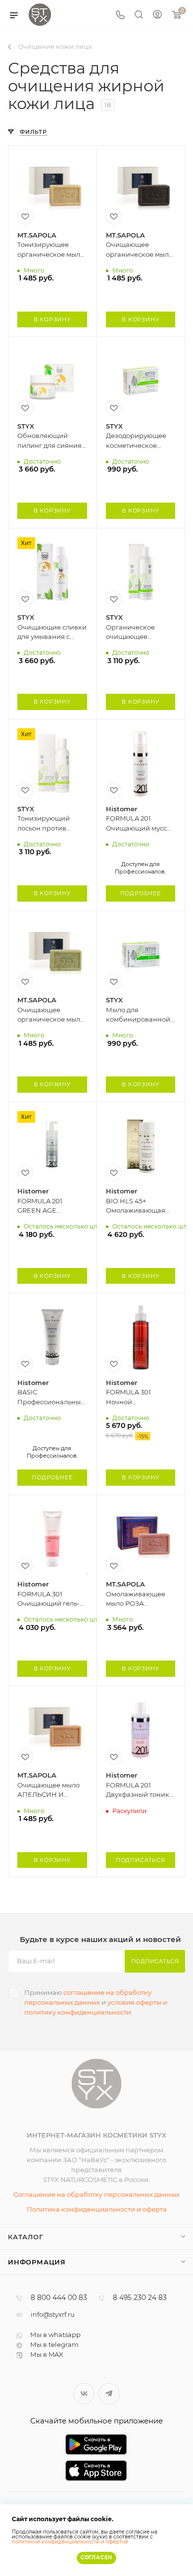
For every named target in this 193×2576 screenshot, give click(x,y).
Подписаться (155, 1961)
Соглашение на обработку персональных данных (96, 2194)
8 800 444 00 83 (59, 2298)
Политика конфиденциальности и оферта (97, 2209)
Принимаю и (96, 2002)
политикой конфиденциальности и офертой (70, 2542)
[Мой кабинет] (157, 16)
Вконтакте (84, 2394)
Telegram (109, 2394)
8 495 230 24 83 (140, 2298)
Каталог (26, 2237)
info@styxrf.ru (53, 2314)
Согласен (96, 2557)
